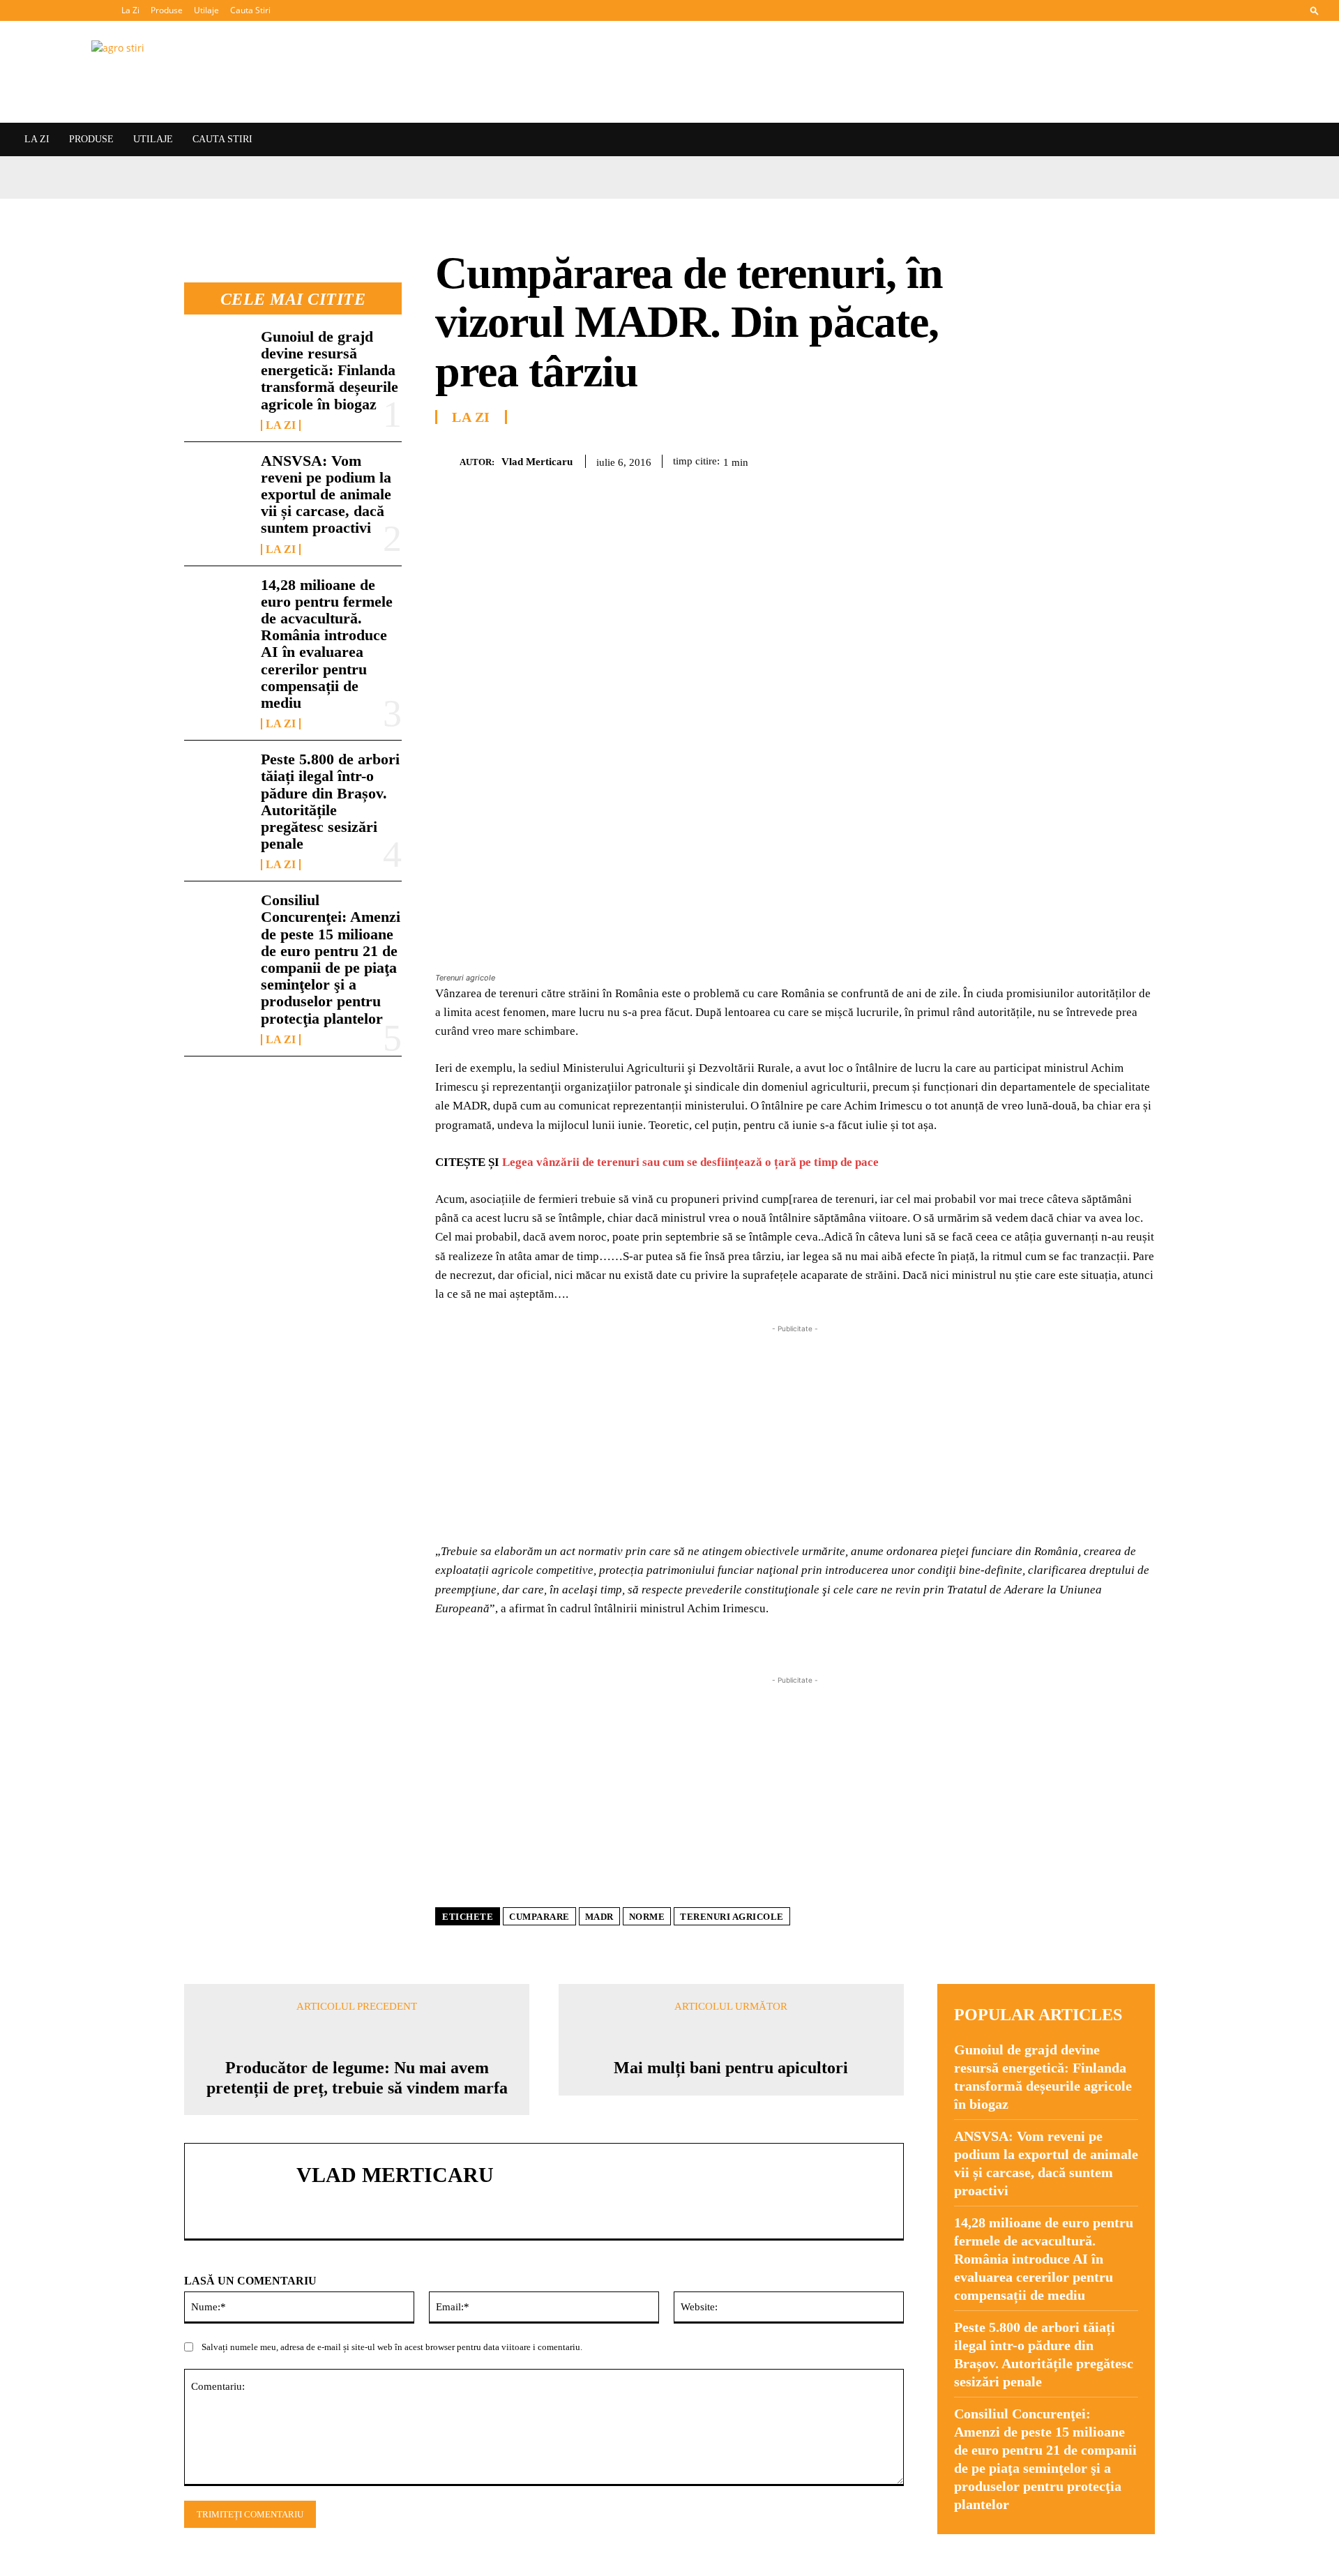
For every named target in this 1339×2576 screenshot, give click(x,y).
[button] (1315, 10)
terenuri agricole (732, 1917)
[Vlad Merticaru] (447, 461)
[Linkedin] (1107, 459)
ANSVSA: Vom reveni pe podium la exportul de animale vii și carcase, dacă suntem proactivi (326, 494)
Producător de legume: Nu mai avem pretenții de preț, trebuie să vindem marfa (357, 2078)
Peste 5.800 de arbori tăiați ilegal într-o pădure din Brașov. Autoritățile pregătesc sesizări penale (330, 801)
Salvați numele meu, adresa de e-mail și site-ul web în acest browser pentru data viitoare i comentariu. (392, 2347)
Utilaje (206, 10)
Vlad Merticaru (537, 462)
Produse (167, 10)
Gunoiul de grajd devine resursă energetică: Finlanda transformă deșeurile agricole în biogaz (330, 370)
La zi (281, 425)
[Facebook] (979, 459)
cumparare (539, 1917)
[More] (1140, 459)
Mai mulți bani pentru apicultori (731, 2068)
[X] (1011, 459)
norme (647, 1917)
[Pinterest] (1043, 459)
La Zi (130, 10)
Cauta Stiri (250, 10)
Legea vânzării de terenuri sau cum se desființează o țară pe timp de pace (690, 1162)
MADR (599, 1917)
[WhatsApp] (1075, 459)
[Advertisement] (795, 1434)
